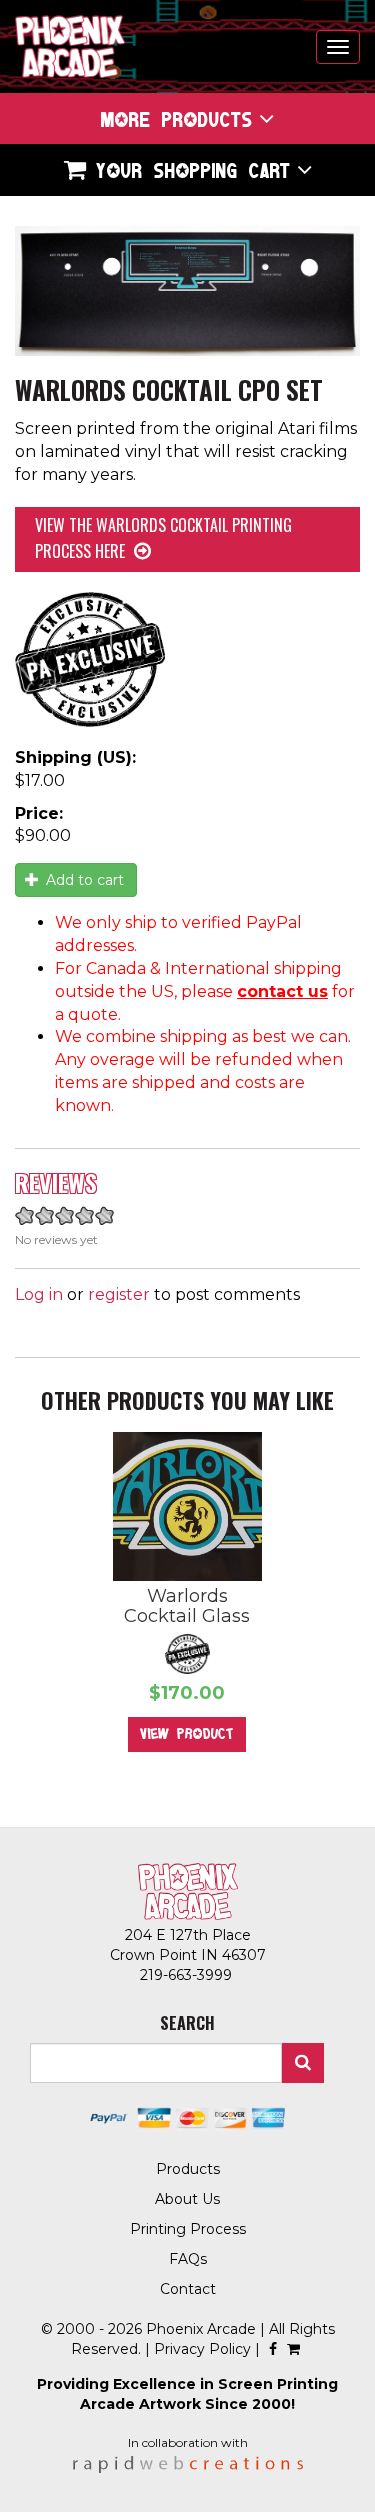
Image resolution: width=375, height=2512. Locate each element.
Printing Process (188, 2229)
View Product (187, 1733)
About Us (187, 2199)
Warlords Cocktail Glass (187, 1606)
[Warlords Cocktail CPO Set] (187, 291)
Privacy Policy (202, 2349)
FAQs (188, 2259)
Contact (188, 2289)
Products (188, 2169)
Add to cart (83, 880)
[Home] (70, 46)
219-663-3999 (188, 1975)
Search (303, 2063)
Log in (39, 1294)
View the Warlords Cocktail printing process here (163, 538)
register (119, 1294)
